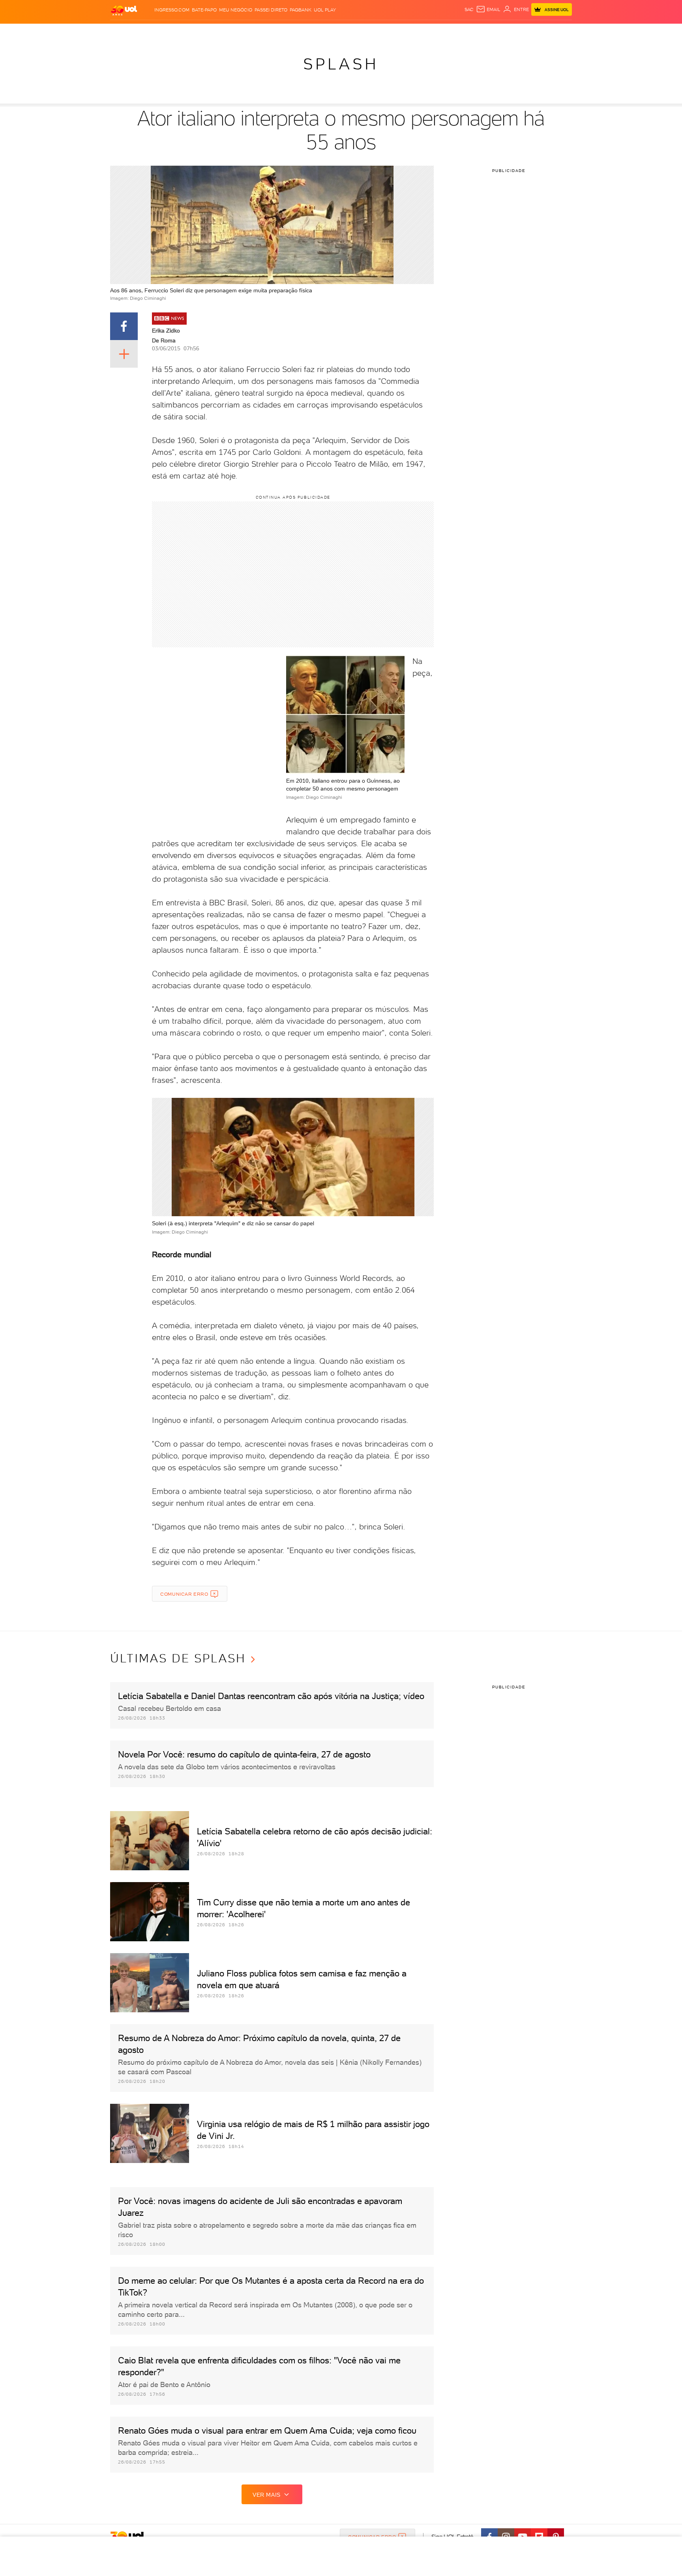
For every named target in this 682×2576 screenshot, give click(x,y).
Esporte (323, 32)
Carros (250, 32)
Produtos (126, 32)
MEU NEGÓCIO (236, 10)
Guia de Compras (558, 32)
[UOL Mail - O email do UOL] (488, 9)
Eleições (173, 32)
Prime (508, 32)
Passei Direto (271, 10)
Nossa (479, 32)
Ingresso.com (172, 10)
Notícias (200, 32)
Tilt (417, 32)
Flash (150, 32)
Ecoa (430, 32)
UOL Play (325, 10)
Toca (525, 32)
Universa (372, 32)
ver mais (267, 2495)
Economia (277, 32)
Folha (301, 32)
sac (469, 9)
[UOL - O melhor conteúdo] (124, 10)
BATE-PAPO (204, 10)
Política (226, 32)
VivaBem (399, 32)
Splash (347, 32)
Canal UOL (453, 32)
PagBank (301, 10)
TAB (494, 32)
